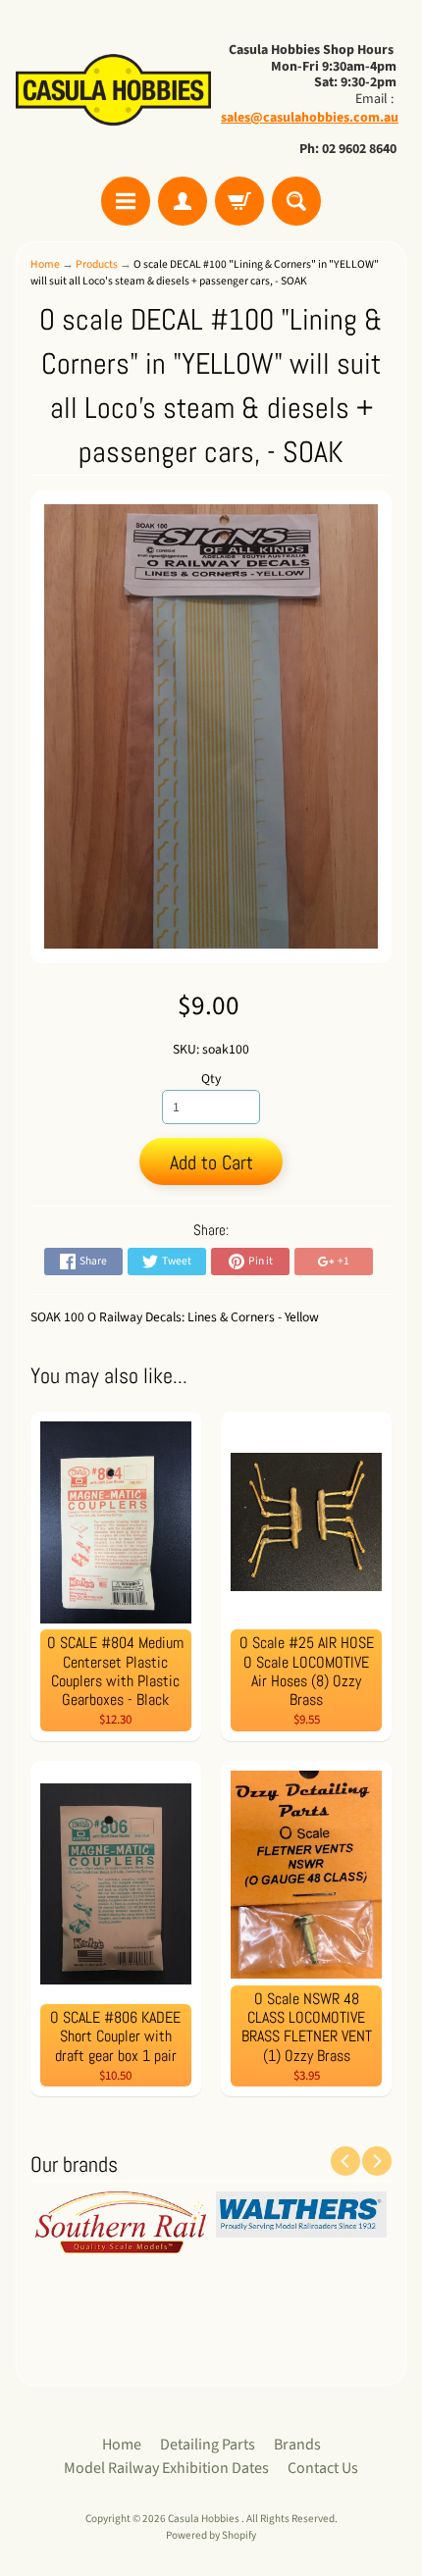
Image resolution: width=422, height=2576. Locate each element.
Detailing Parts (208, 2445)
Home (45, 264)
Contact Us (323, 2468)
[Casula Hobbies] (113, 91)
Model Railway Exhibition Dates (166, 2468)
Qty (211, 1079)
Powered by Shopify (211, 2535)
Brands (297, 2445)
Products (97, 264)
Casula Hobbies (205, 2519)
